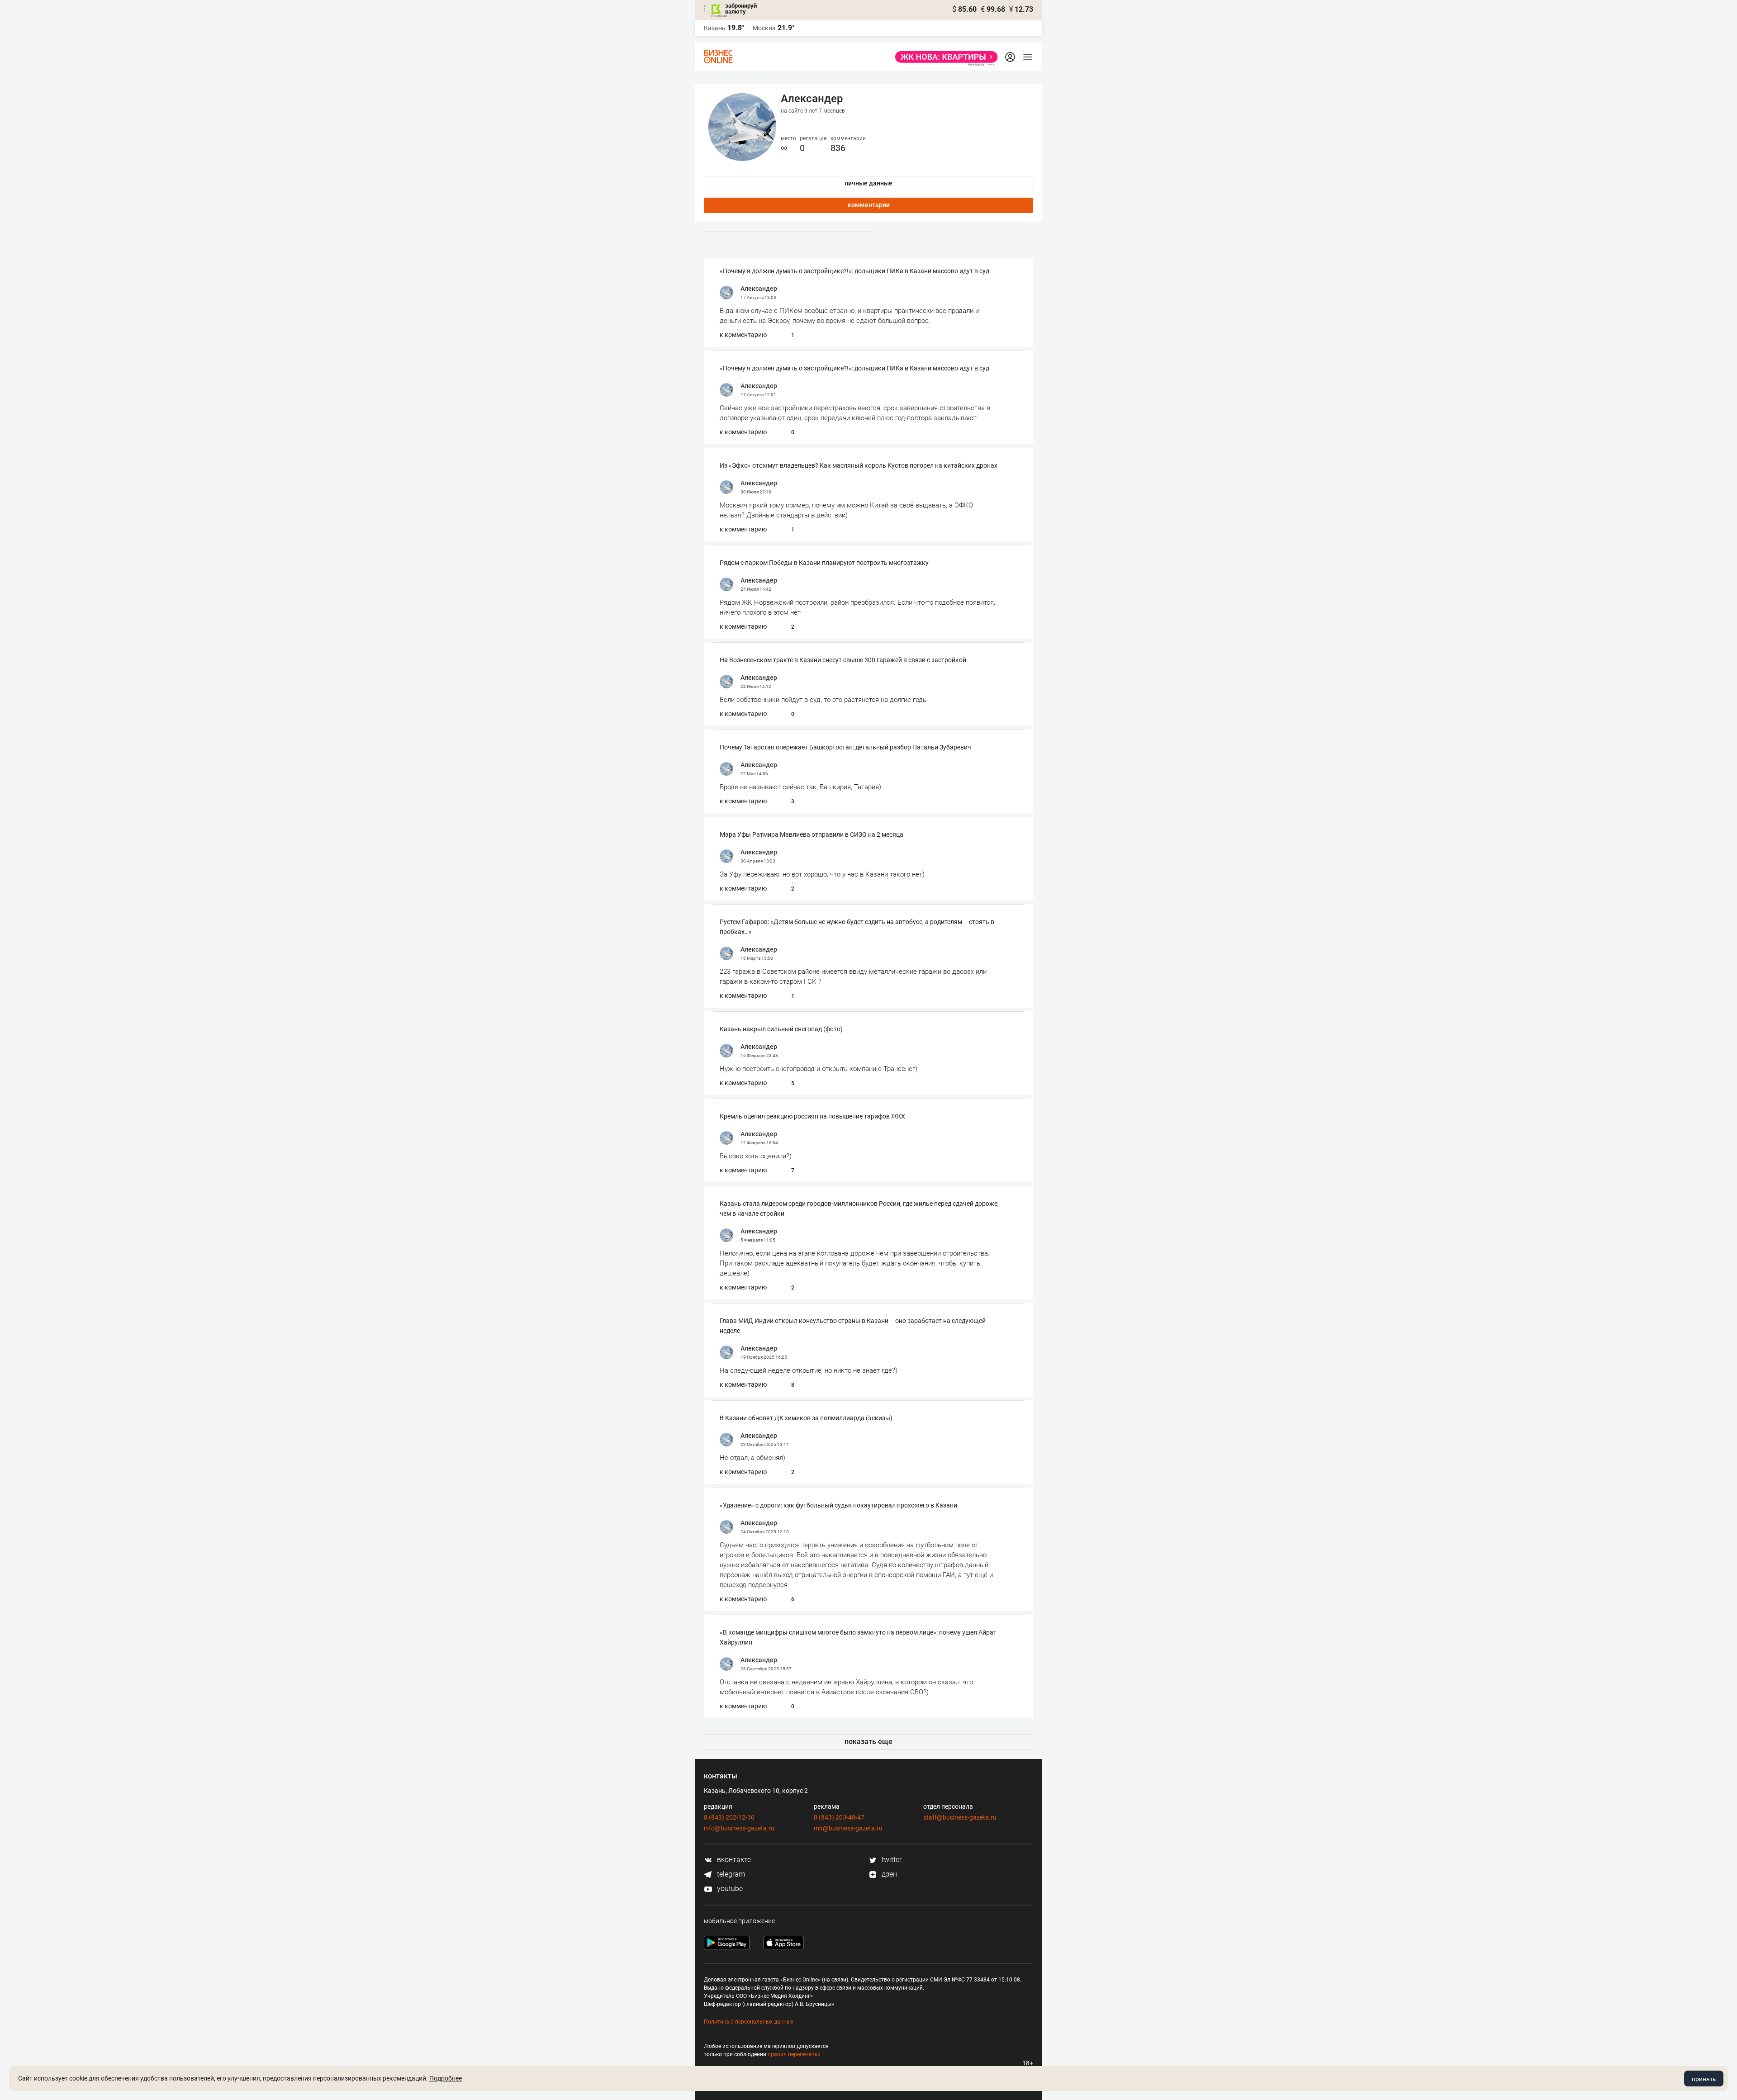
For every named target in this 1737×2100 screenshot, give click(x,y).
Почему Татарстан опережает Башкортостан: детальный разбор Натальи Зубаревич (845, 747)
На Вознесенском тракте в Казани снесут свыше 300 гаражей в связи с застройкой (843, 660)
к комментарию (743, 335)
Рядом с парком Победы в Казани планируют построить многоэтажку (824, 563)
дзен (888, 1874)
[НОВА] (944, 57)
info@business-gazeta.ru (739, 1828)
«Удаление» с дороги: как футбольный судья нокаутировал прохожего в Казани (838, 1505)
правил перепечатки (794, 2054)
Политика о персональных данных (749, 2022)
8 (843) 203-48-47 (839, 1817)
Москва (764, 28)
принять (1704, 2079)
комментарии (869, 205)
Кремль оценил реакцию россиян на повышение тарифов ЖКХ (812, 1116)
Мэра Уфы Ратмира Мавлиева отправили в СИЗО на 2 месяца (812, 834)
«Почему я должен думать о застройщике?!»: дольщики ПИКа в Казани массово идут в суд (854, 271)
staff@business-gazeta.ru (960, 1817)
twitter (891, 1860)
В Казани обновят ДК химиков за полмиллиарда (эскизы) (806, 1418)
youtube (729, 1889)
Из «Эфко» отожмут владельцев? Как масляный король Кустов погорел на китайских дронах (859, 465)
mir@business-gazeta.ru (848, 1828)
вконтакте (733, 1860)
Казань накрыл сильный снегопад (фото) (781, 1029)
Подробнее (446, 2078)
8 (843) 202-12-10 (729, 1817)
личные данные (868, 183)
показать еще (868, 1742)
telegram (730, 1874)
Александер (759, 289)
